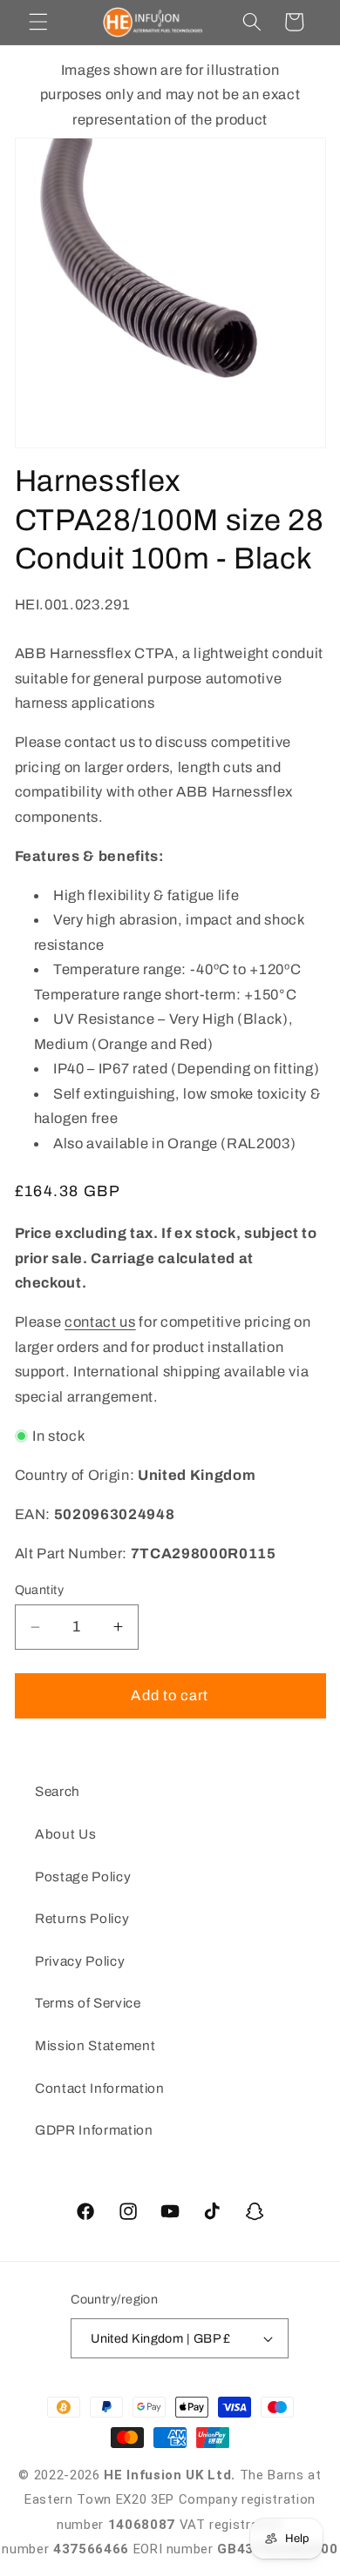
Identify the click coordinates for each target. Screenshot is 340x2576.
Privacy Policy (80, 1961)
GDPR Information (94, 2130)
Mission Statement (95, 2045)
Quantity (40, 1590)
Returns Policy (82, 1918)
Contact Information (100, 2088)
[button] (38, 22)
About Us (65, 1834)
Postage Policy (83, 1877)
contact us (100, 1322)
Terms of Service (88, 2003)
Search (58, 1791)
